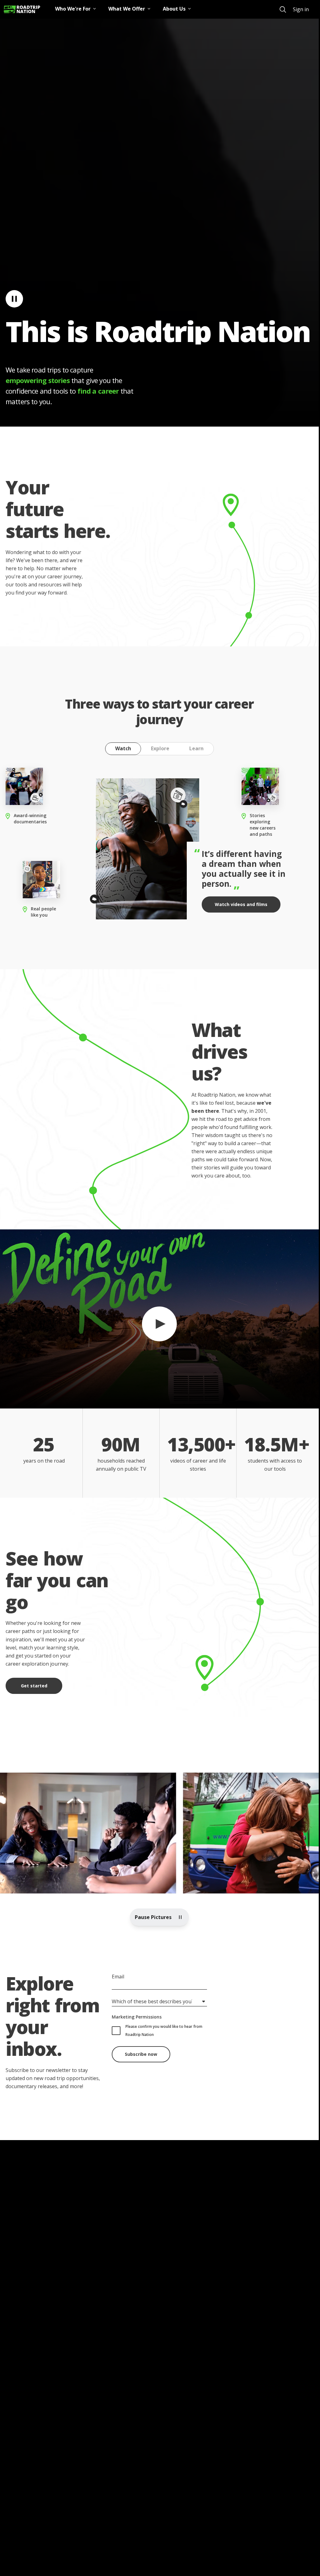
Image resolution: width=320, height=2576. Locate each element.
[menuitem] (283, 9)
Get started (34, 1686)
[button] (159, 1319)
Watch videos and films (241, 904)
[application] (159, 1319)
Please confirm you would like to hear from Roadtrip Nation (164, 2030)
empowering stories (38, 380)
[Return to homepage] (22, 9)
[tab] (123, 749)
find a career (98, 391)
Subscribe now (141, 2054)
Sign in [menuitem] (301, 9)
